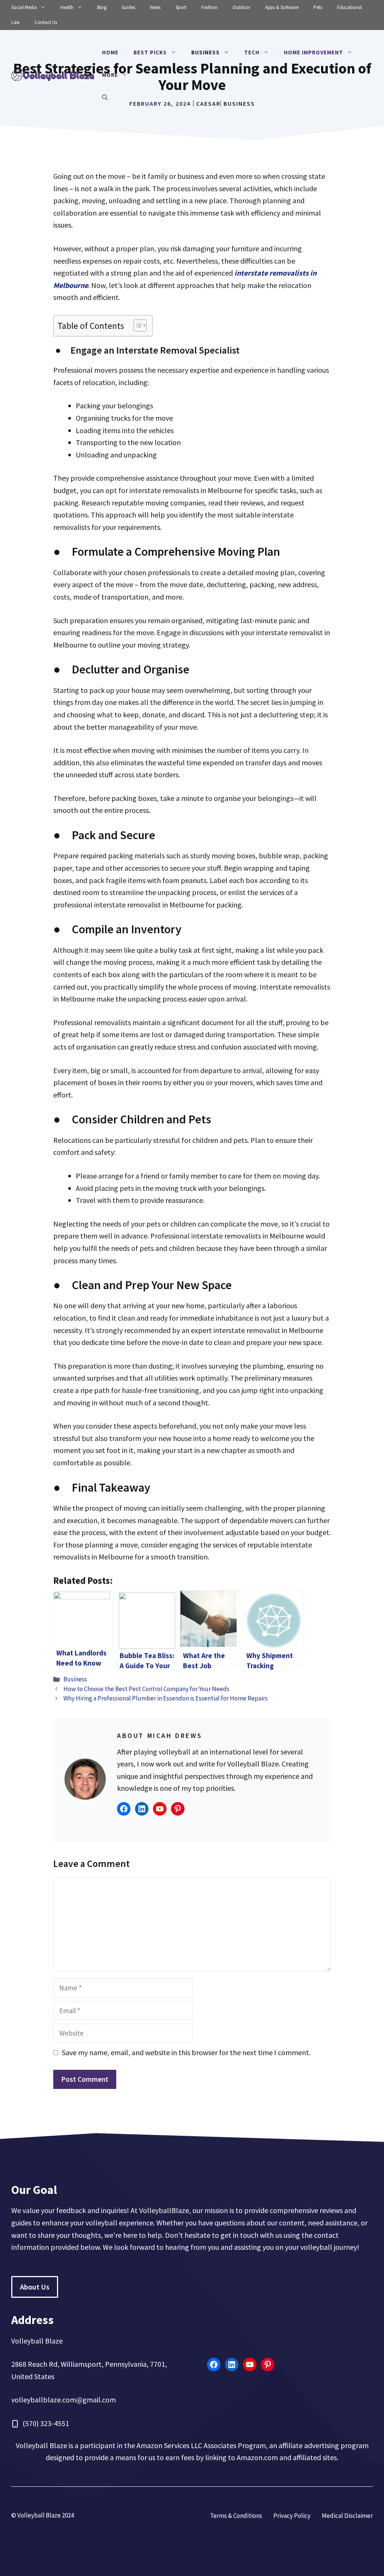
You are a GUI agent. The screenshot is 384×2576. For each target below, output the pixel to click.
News (155, 7)
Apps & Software (282, 7)
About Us (35, 2287)
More (110, 75)
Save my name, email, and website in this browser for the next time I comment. (186, 2052)
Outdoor (241, 7)
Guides (128, 7)
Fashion (209, 7)
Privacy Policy (292, 2516)
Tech (252, 52)
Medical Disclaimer (347, 2516)
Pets (318, 7)
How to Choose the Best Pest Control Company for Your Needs (146, 1689)
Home (110, 52)
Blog (102, 7)
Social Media (24, 7)
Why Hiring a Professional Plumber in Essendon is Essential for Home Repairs (166, 1698)
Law (15, 22)
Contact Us (46, 22)
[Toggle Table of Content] (136, 325)
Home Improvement (313, 52)
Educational (349, 7)
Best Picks (150, 52)
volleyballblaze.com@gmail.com (64, 2400)
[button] (105, 97)
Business (205, 52)
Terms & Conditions (236, 2516)
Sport (181, 7)
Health (67, 7)
